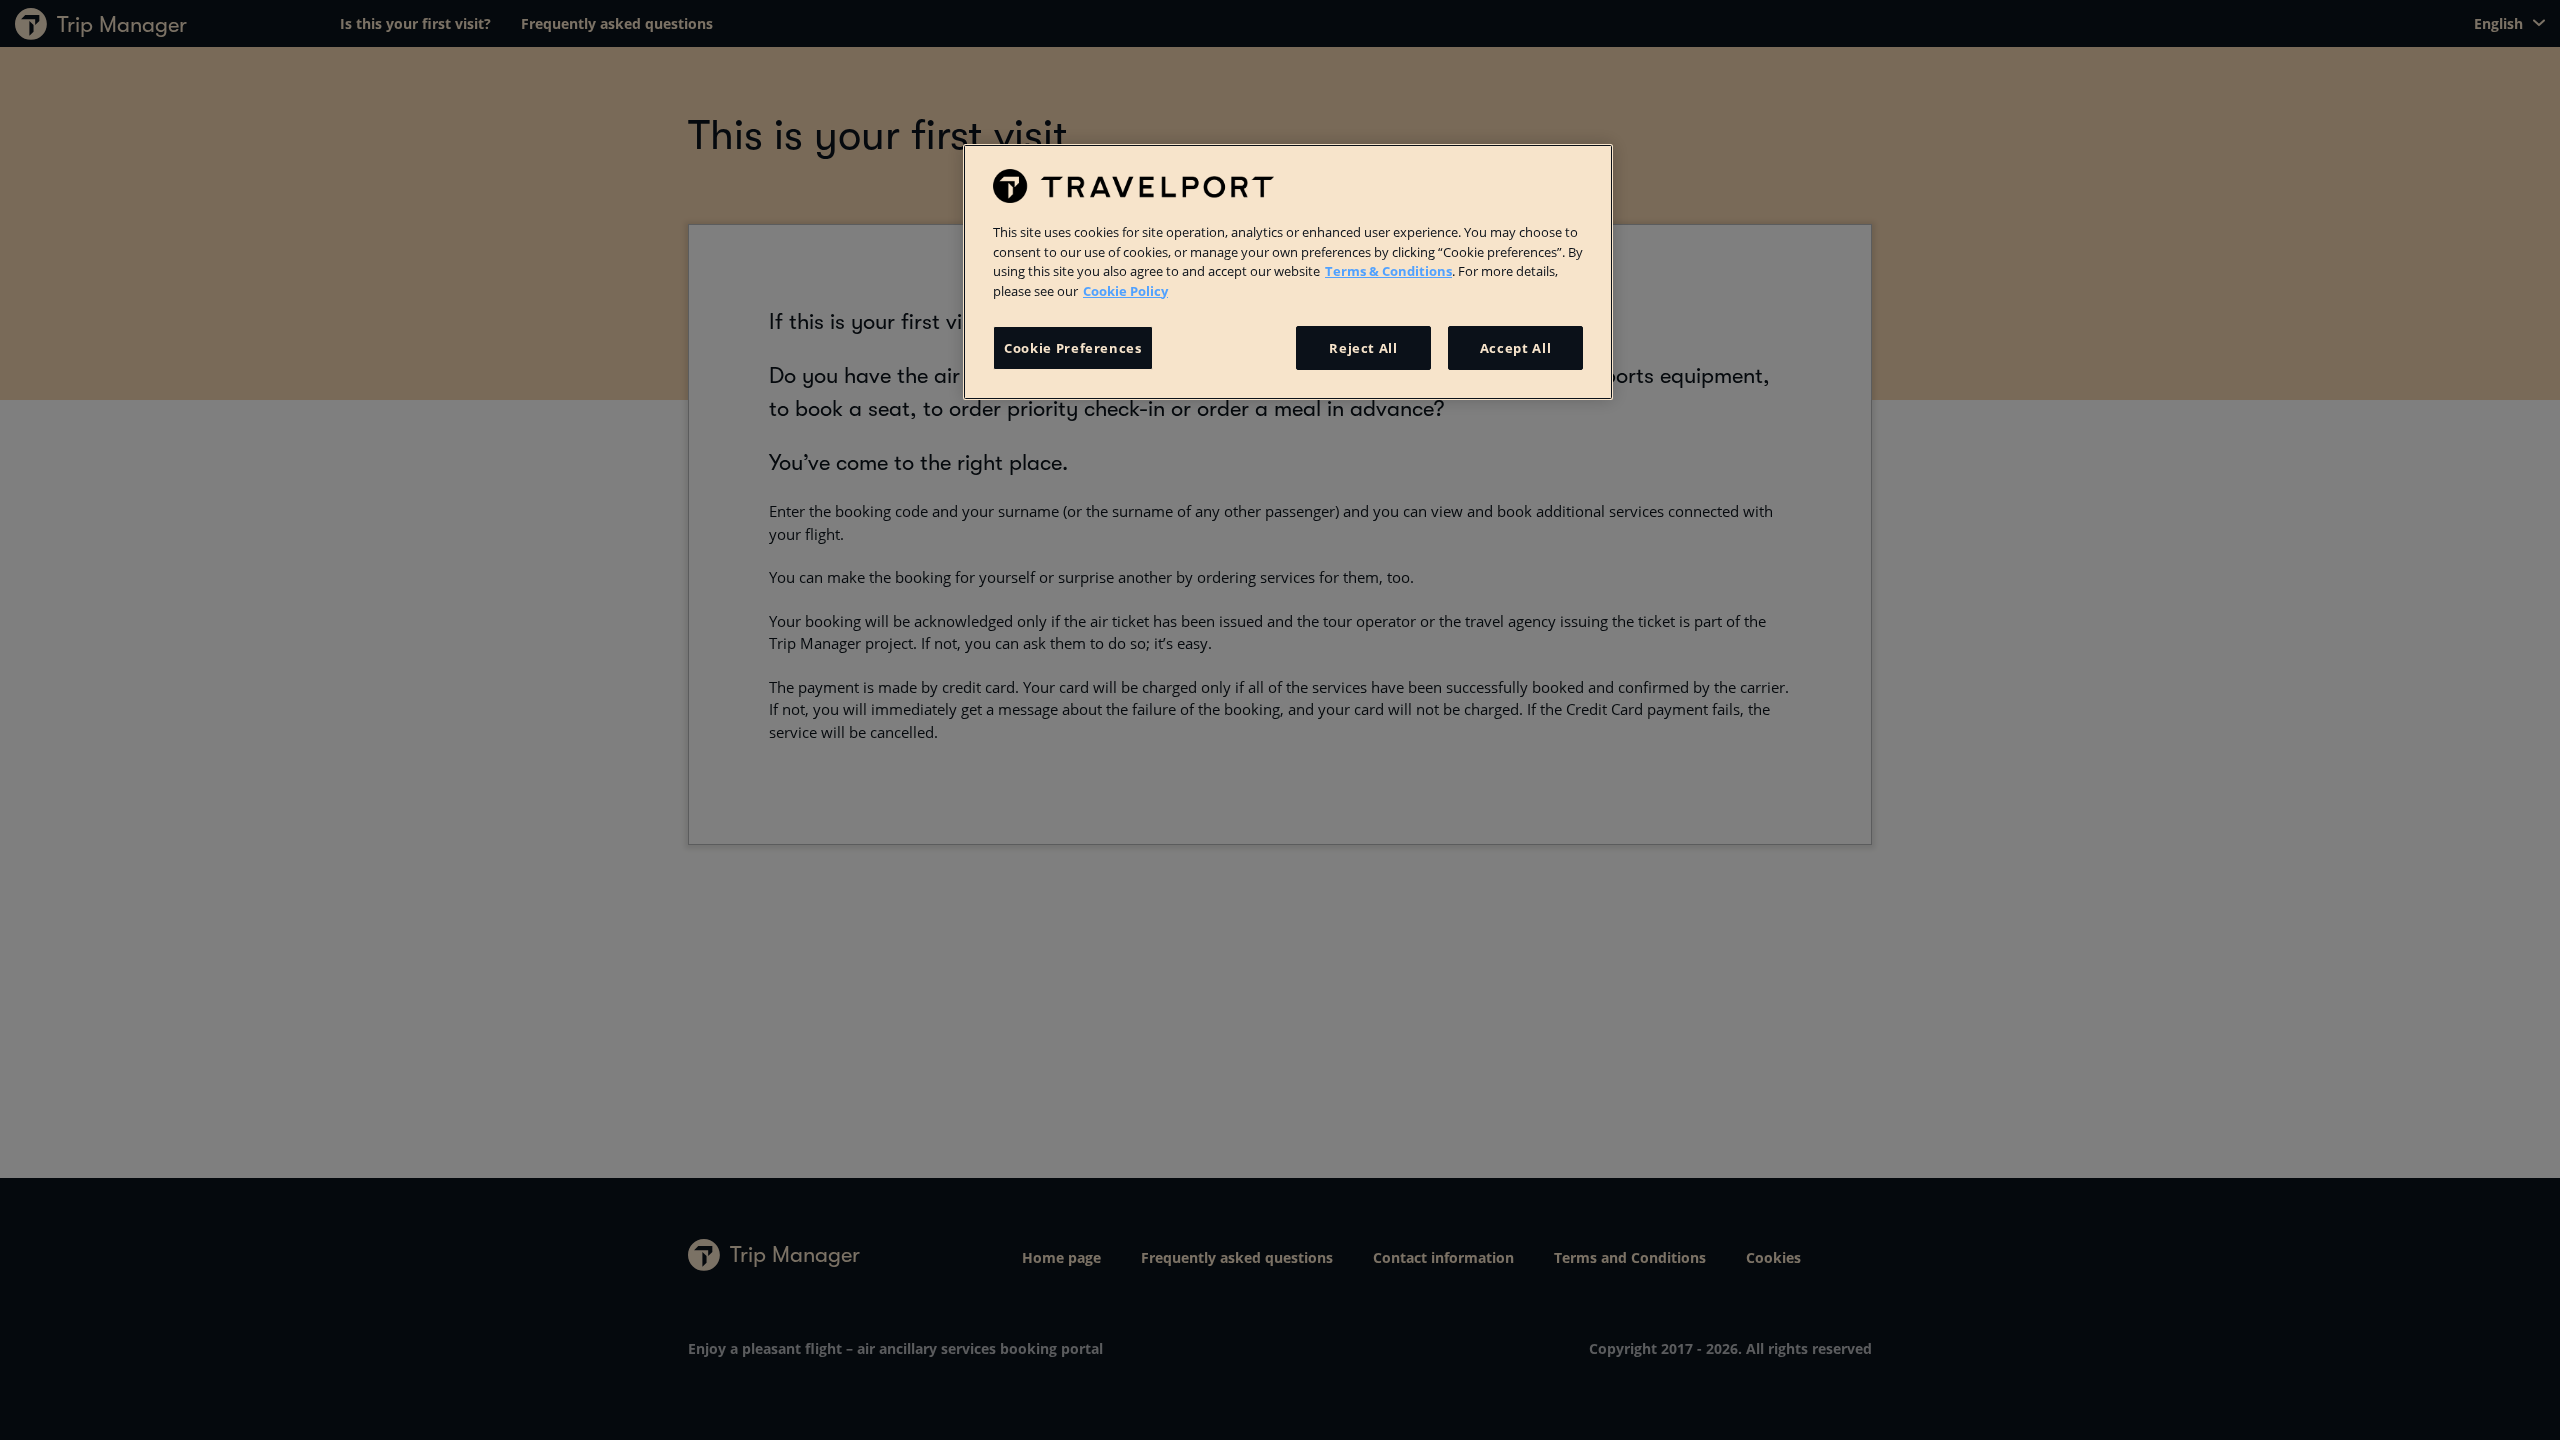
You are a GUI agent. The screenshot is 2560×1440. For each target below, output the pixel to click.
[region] (1288, 272)
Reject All (1363, 348)
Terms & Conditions (1388, 271)
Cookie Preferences (1073, 348)
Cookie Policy (1125, 291)
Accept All (1516, 348)
